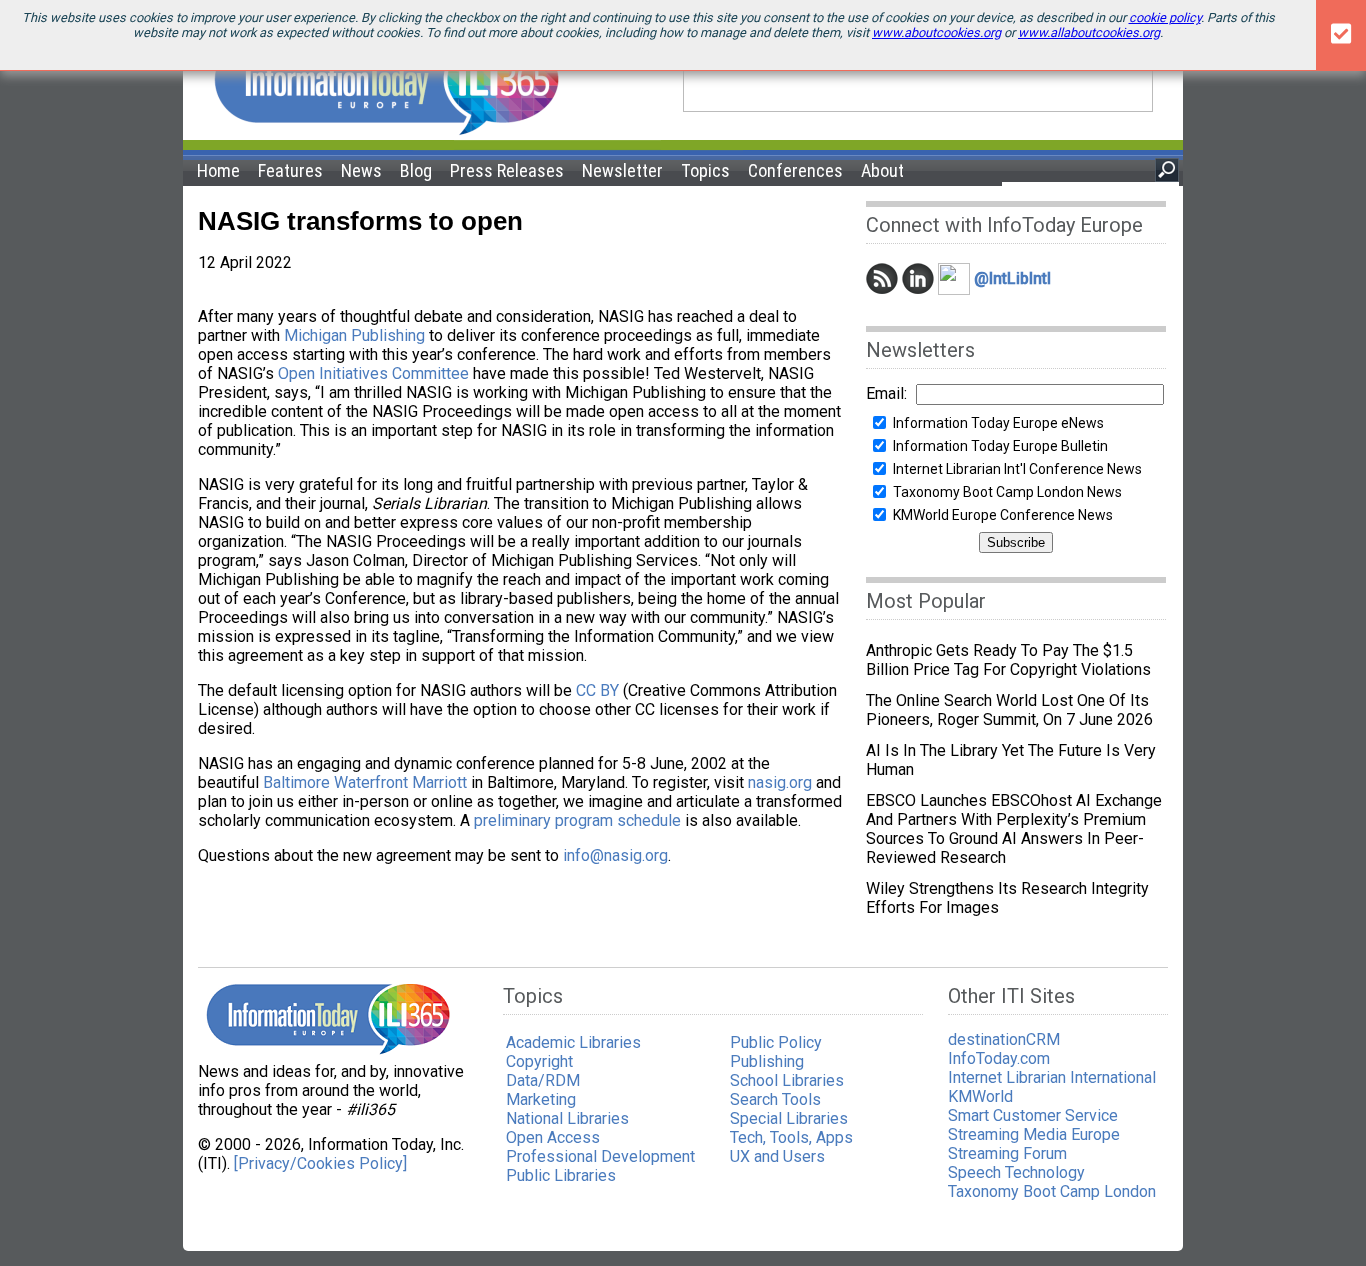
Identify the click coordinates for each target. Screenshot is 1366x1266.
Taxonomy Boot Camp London (1052, 1191)
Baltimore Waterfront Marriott (365, 782)
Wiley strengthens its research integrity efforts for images (1007, 898)
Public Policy (776, 1042)
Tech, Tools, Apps (791, 1137)
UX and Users (777, 1156)
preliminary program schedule (577, 820)
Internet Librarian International (1052, 1077)
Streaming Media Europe (1034, 1134)
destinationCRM (1004, 1039)
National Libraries (567, 1118)
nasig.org (780, 782)
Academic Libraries (573, 1042)
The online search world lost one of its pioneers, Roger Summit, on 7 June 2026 (1009, 710)
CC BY (597, 690)
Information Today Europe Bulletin (1000, 446)
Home (218, 170)
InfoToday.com (999, 1058)
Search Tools (775, 1099)
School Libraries (787, 1080)
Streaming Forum (1007, 1153)
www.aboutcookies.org (936, 32)
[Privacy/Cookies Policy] (320, 1163)
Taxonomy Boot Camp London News (1007, 492)
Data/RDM (543, 1080)
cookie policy (1165, 17)
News (361, 170)
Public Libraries (561, 1175)
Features (290, 170)
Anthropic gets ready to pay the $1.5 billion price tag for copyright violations (1008, 660)
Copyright (539, 1061)
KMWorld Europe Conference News (1003, 515)
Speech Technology (1016, 1172)
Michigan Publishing (354, 335)
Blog (416, 170)
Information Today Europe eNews (998, 423)
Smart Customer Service (1033, 1115)
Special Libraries (789, 1118)
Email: (886, 393)
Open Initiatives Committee (373, 373)
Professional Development (600, 1156)
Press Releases (507, 170)
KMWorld (980, 1096)
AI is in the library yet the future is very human (1011, 760)
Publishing (767, 1061)
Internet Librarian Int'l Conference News (1017, 469)
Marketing (541, 1099)
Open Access (553, 1137)
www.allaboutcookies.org (1089, 32)
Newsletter (622, 170)
